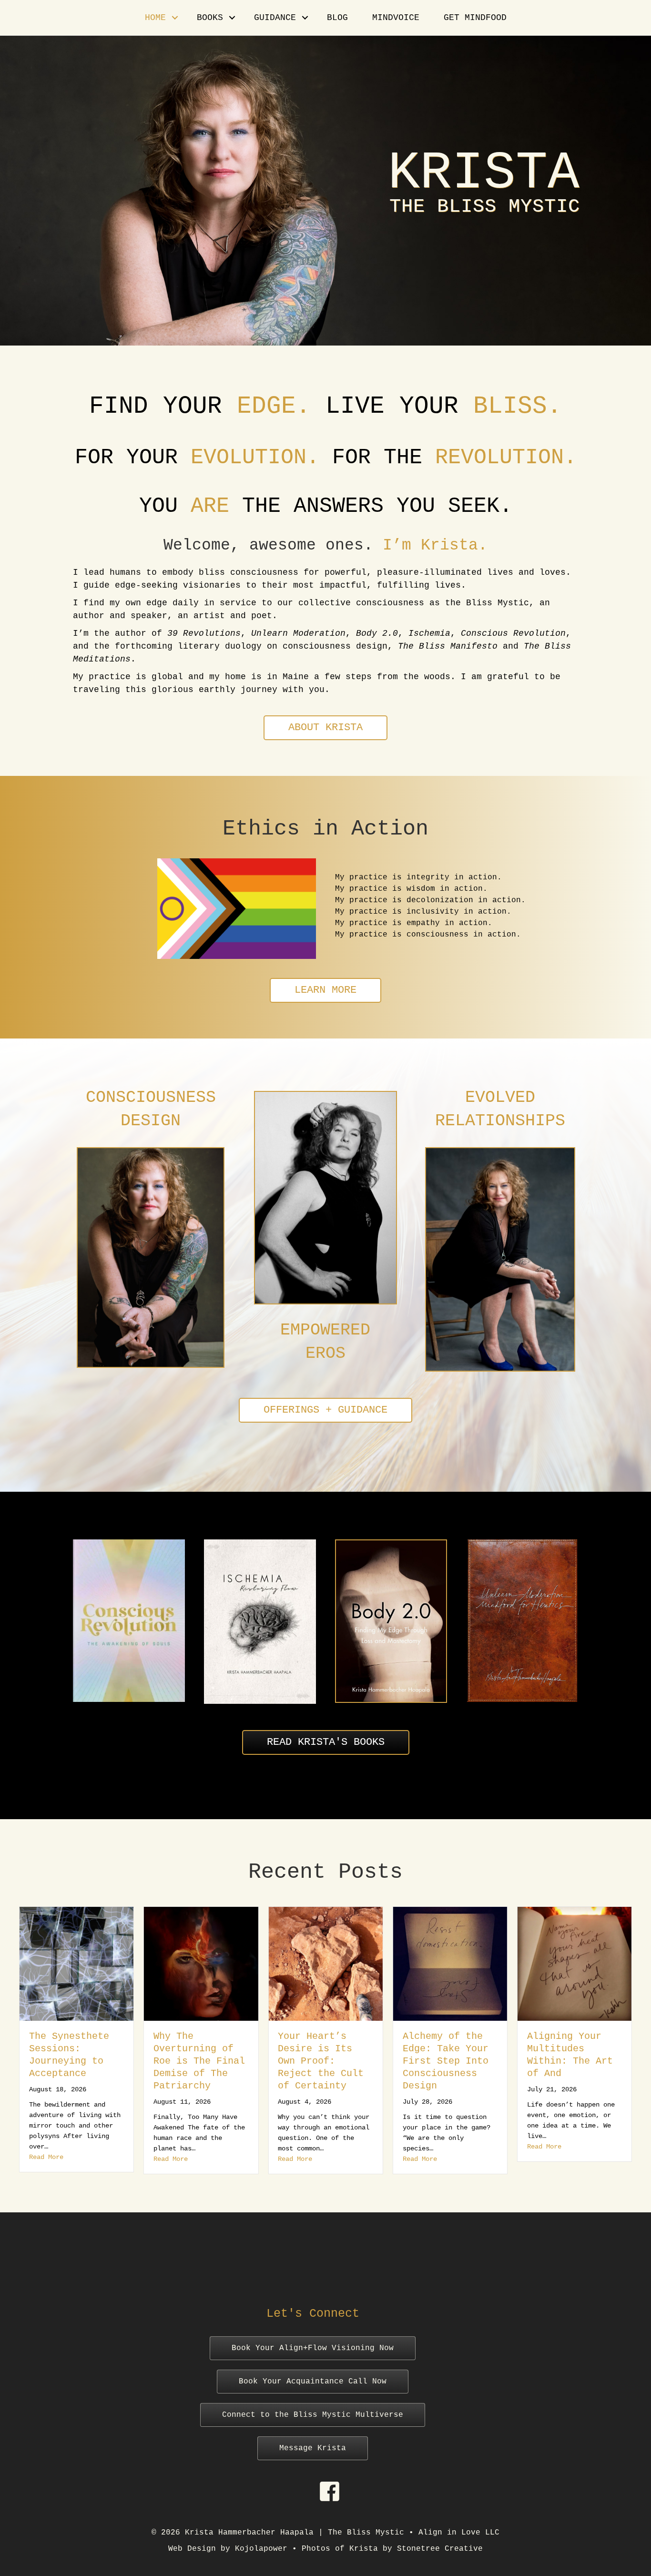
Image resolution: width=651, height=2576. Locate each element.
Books (210, 18)
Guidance (275, 18)
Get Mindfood (475, 18)
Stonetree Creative (440, 2549)
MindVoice (396, 18)
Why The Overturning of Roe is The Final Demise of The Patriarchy (75, 2061)
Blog (337, 18)
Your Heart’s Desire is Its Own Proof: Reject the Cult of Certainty (196, 2061)
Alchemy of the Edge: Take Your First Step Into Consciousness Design (321, 2061)
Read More (46, 2159)
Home (155, 18)
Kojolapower (261, 2549)
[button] (175, 18)
